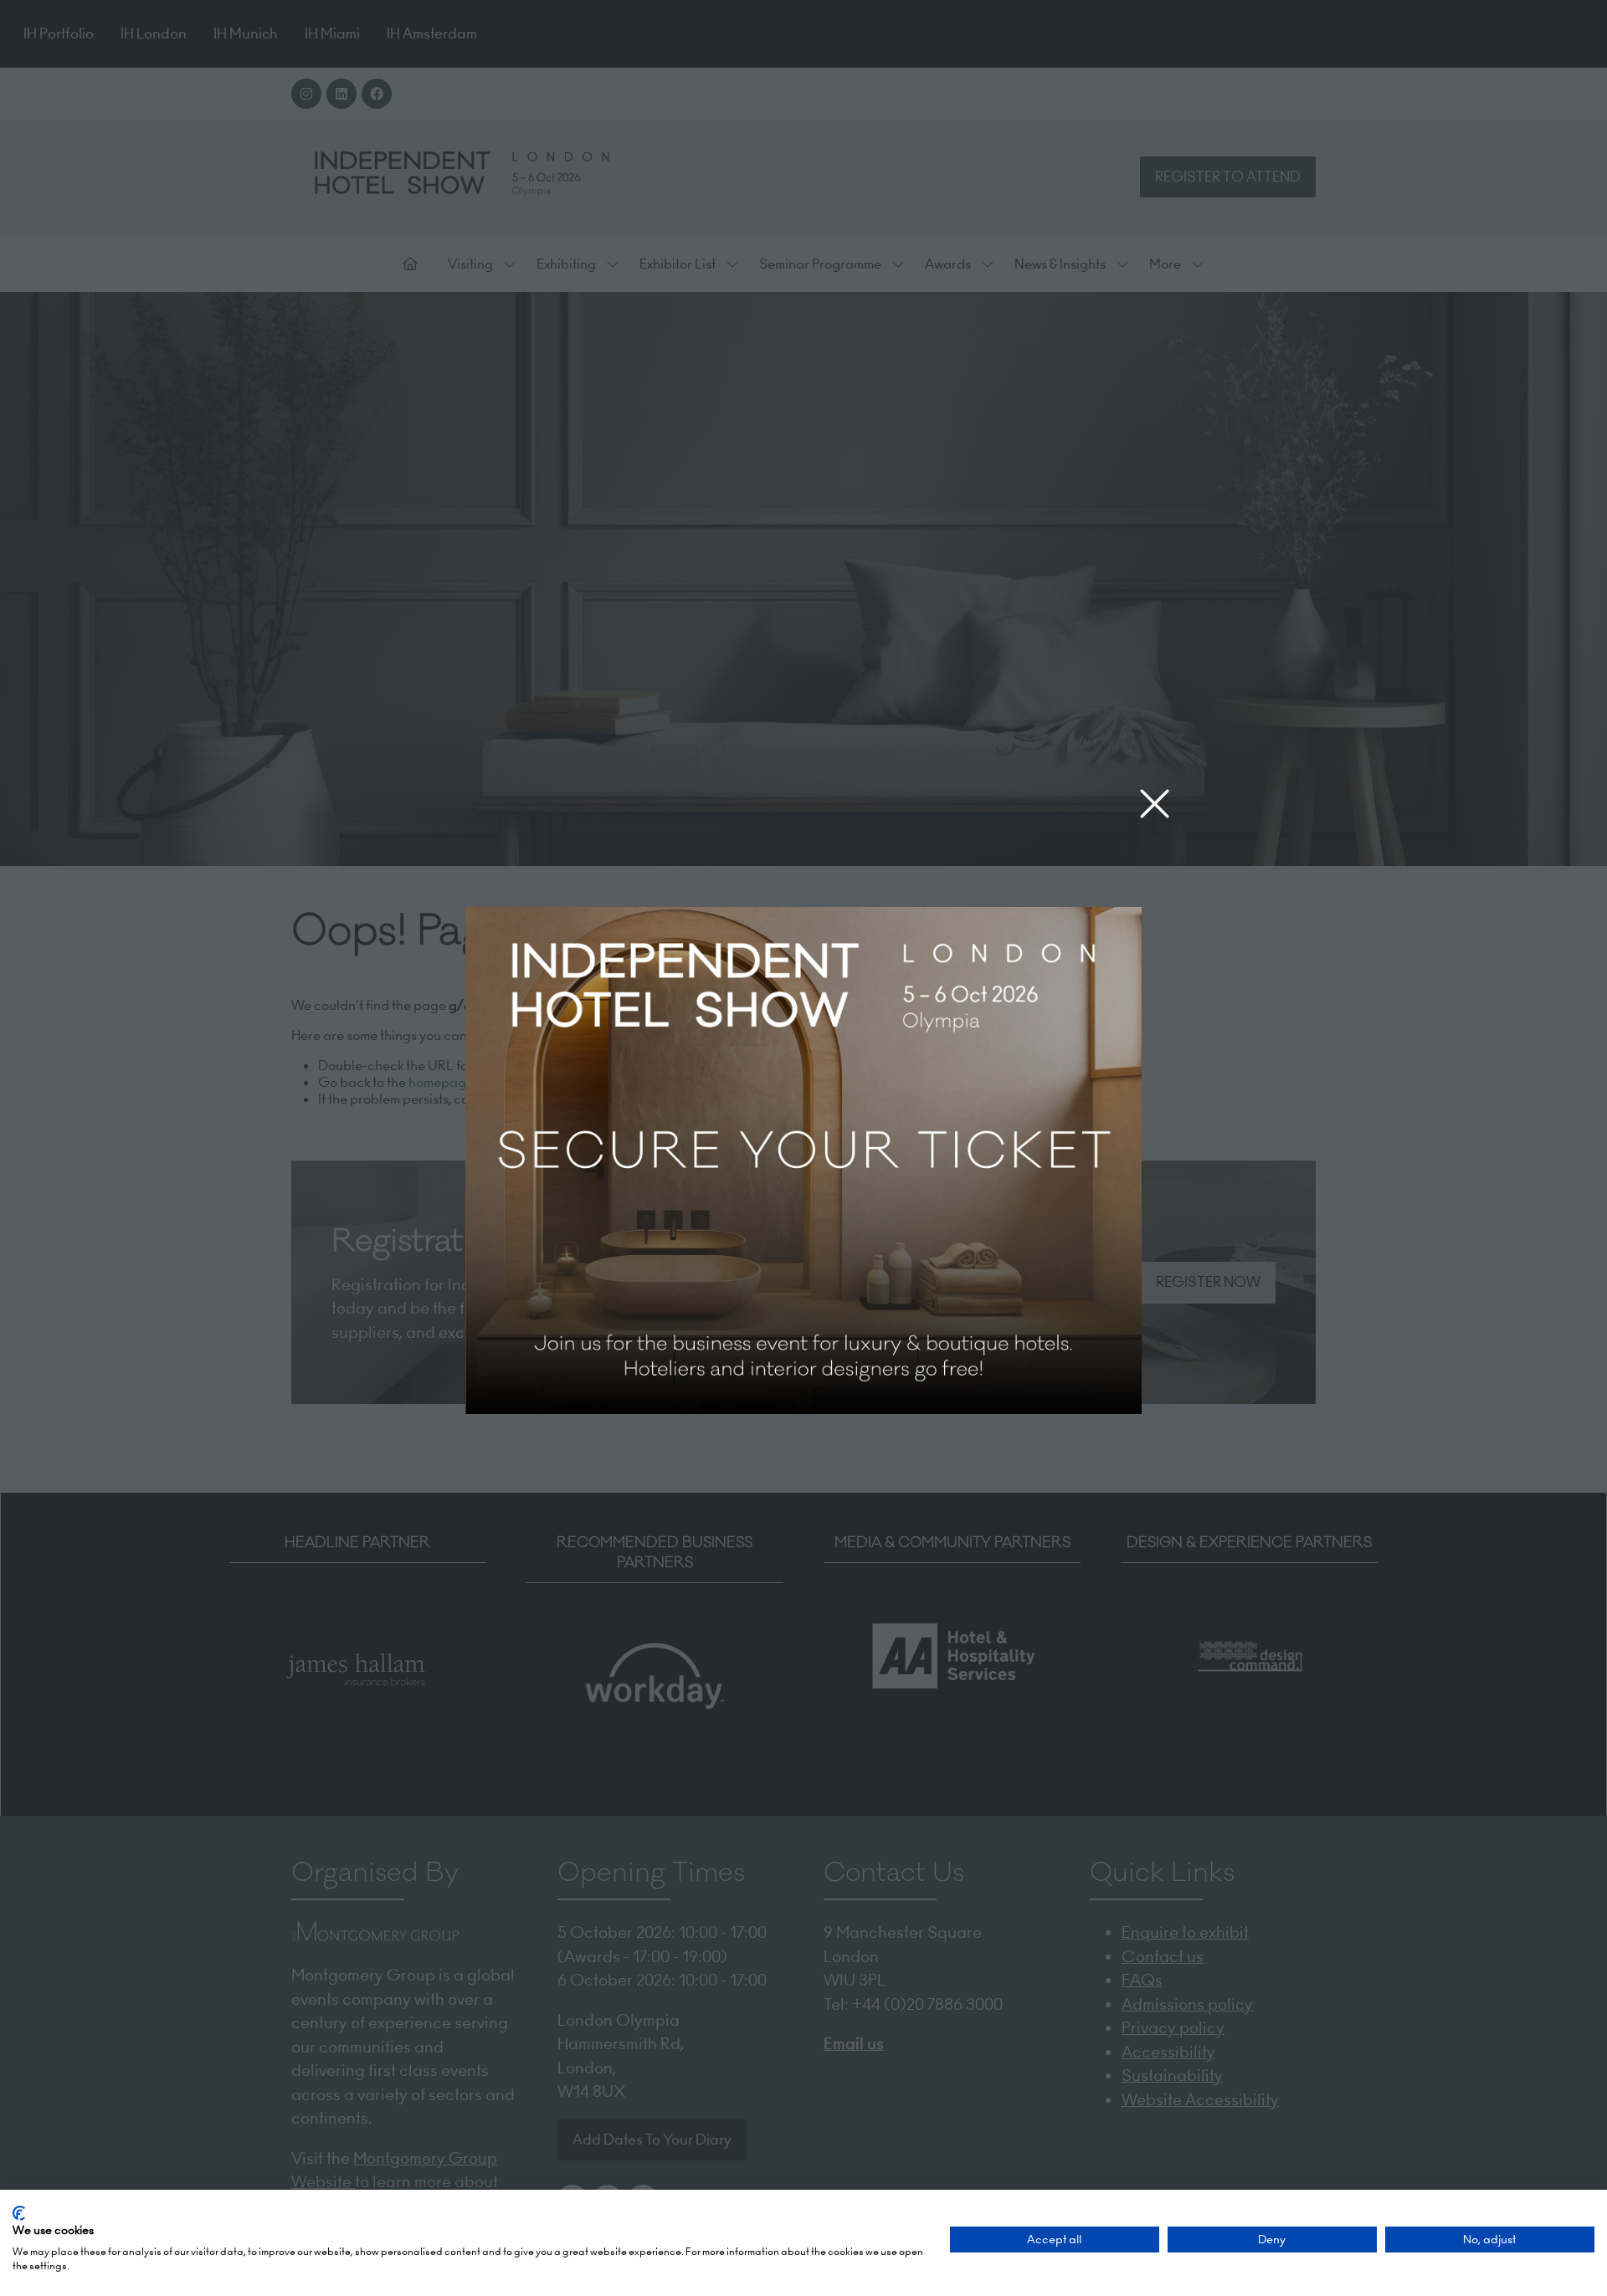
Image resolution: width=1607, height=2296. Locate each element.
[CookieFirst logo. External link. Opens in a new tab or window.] (19, 2213)
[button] (1155, 805)
